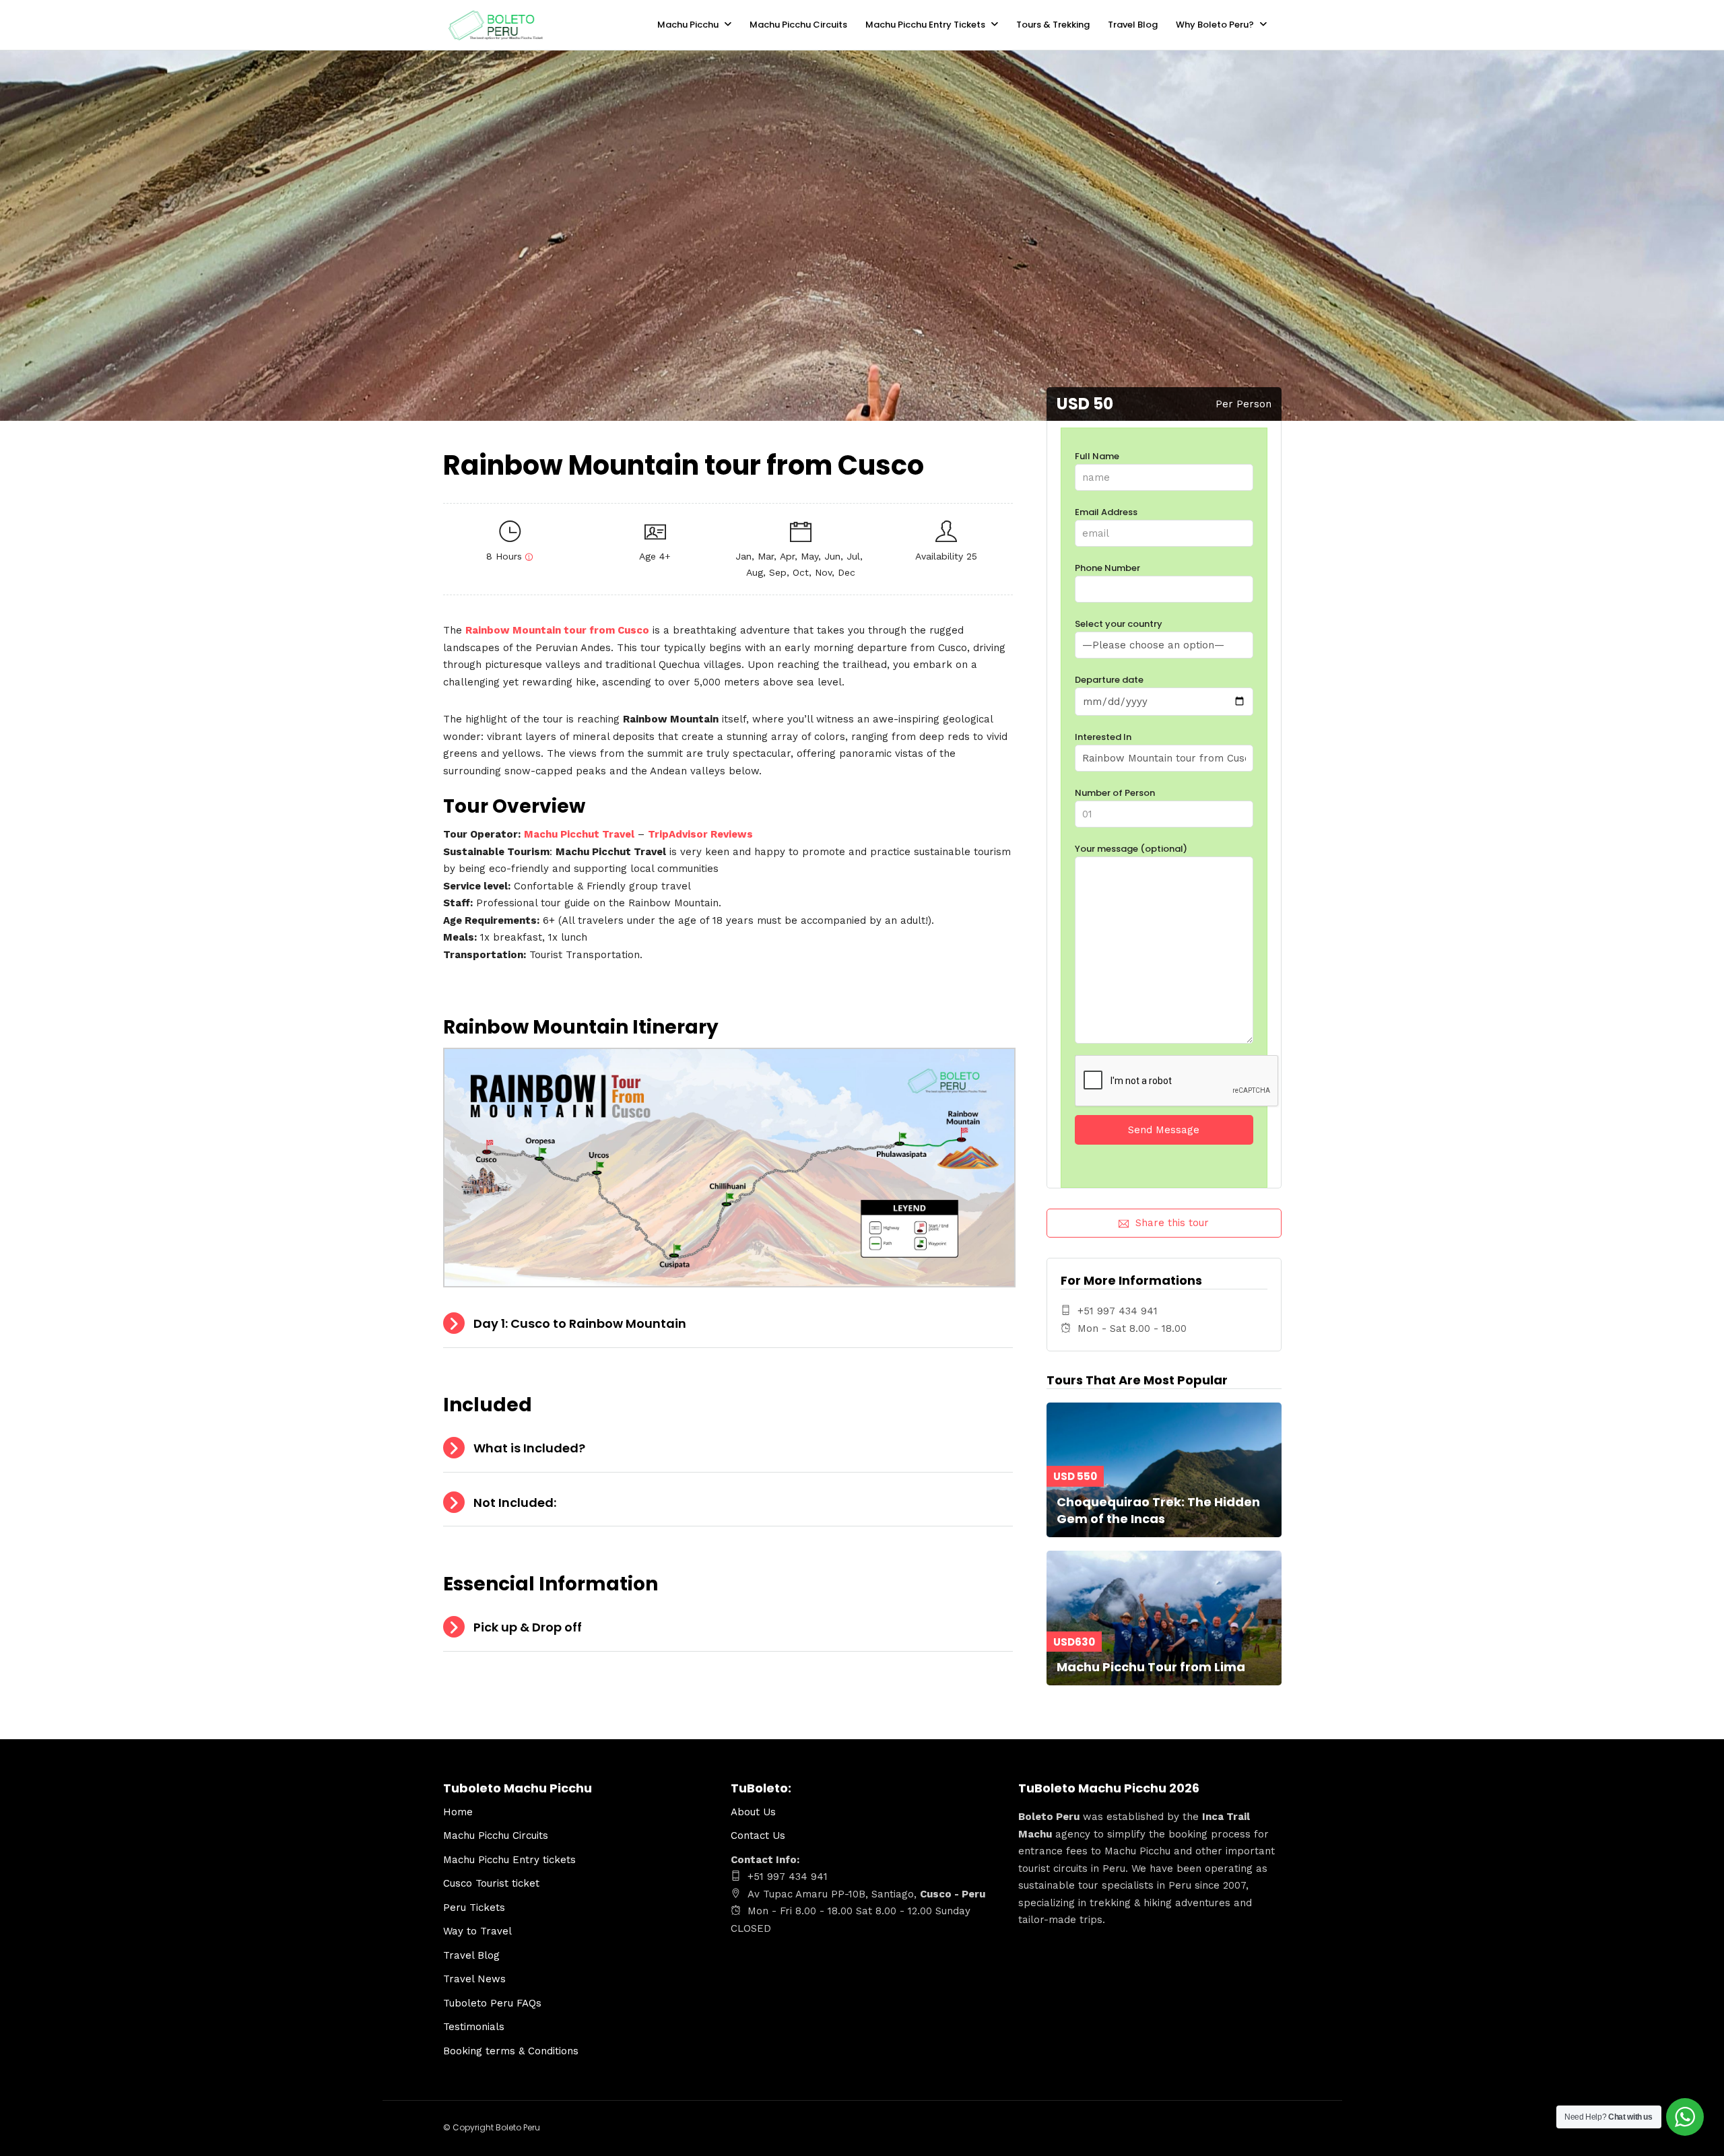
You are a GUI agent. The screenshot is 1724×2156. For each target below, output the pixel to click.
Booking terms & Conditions (511, 2051)
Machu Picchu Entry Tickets (925, 25)
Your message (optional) (1131, 849)
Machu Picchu (688, 25)
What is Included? (529, 1448)
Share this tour (1172, 1223)
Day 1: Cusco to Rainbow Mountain (580, 1323)
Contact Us (760, 1835)
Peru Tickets (474, 1908)
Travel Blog (1133, 25)
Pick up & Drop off (528, 1627)
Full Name (1097, 456)
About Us (753, 1812)
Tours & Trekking (1053, 25)
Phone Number (1107, 568)
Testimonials (474, 2027)
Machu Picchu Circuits (798, 25)
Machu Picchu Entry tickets (509, 1860)
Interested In (1103, 737)
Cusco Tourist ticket (491, 1883)
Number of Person (1115, 793)
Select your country (1119, 624)
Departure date (1109, 680)
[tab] (728, 1324)
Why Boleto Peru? (1215, 25)
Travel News (474, 1979)
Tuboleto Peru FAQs (492, 2003)
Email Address (1106, 512)
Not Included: (515, 1503)
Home (458, 1812)
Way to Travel (477, 1931)
